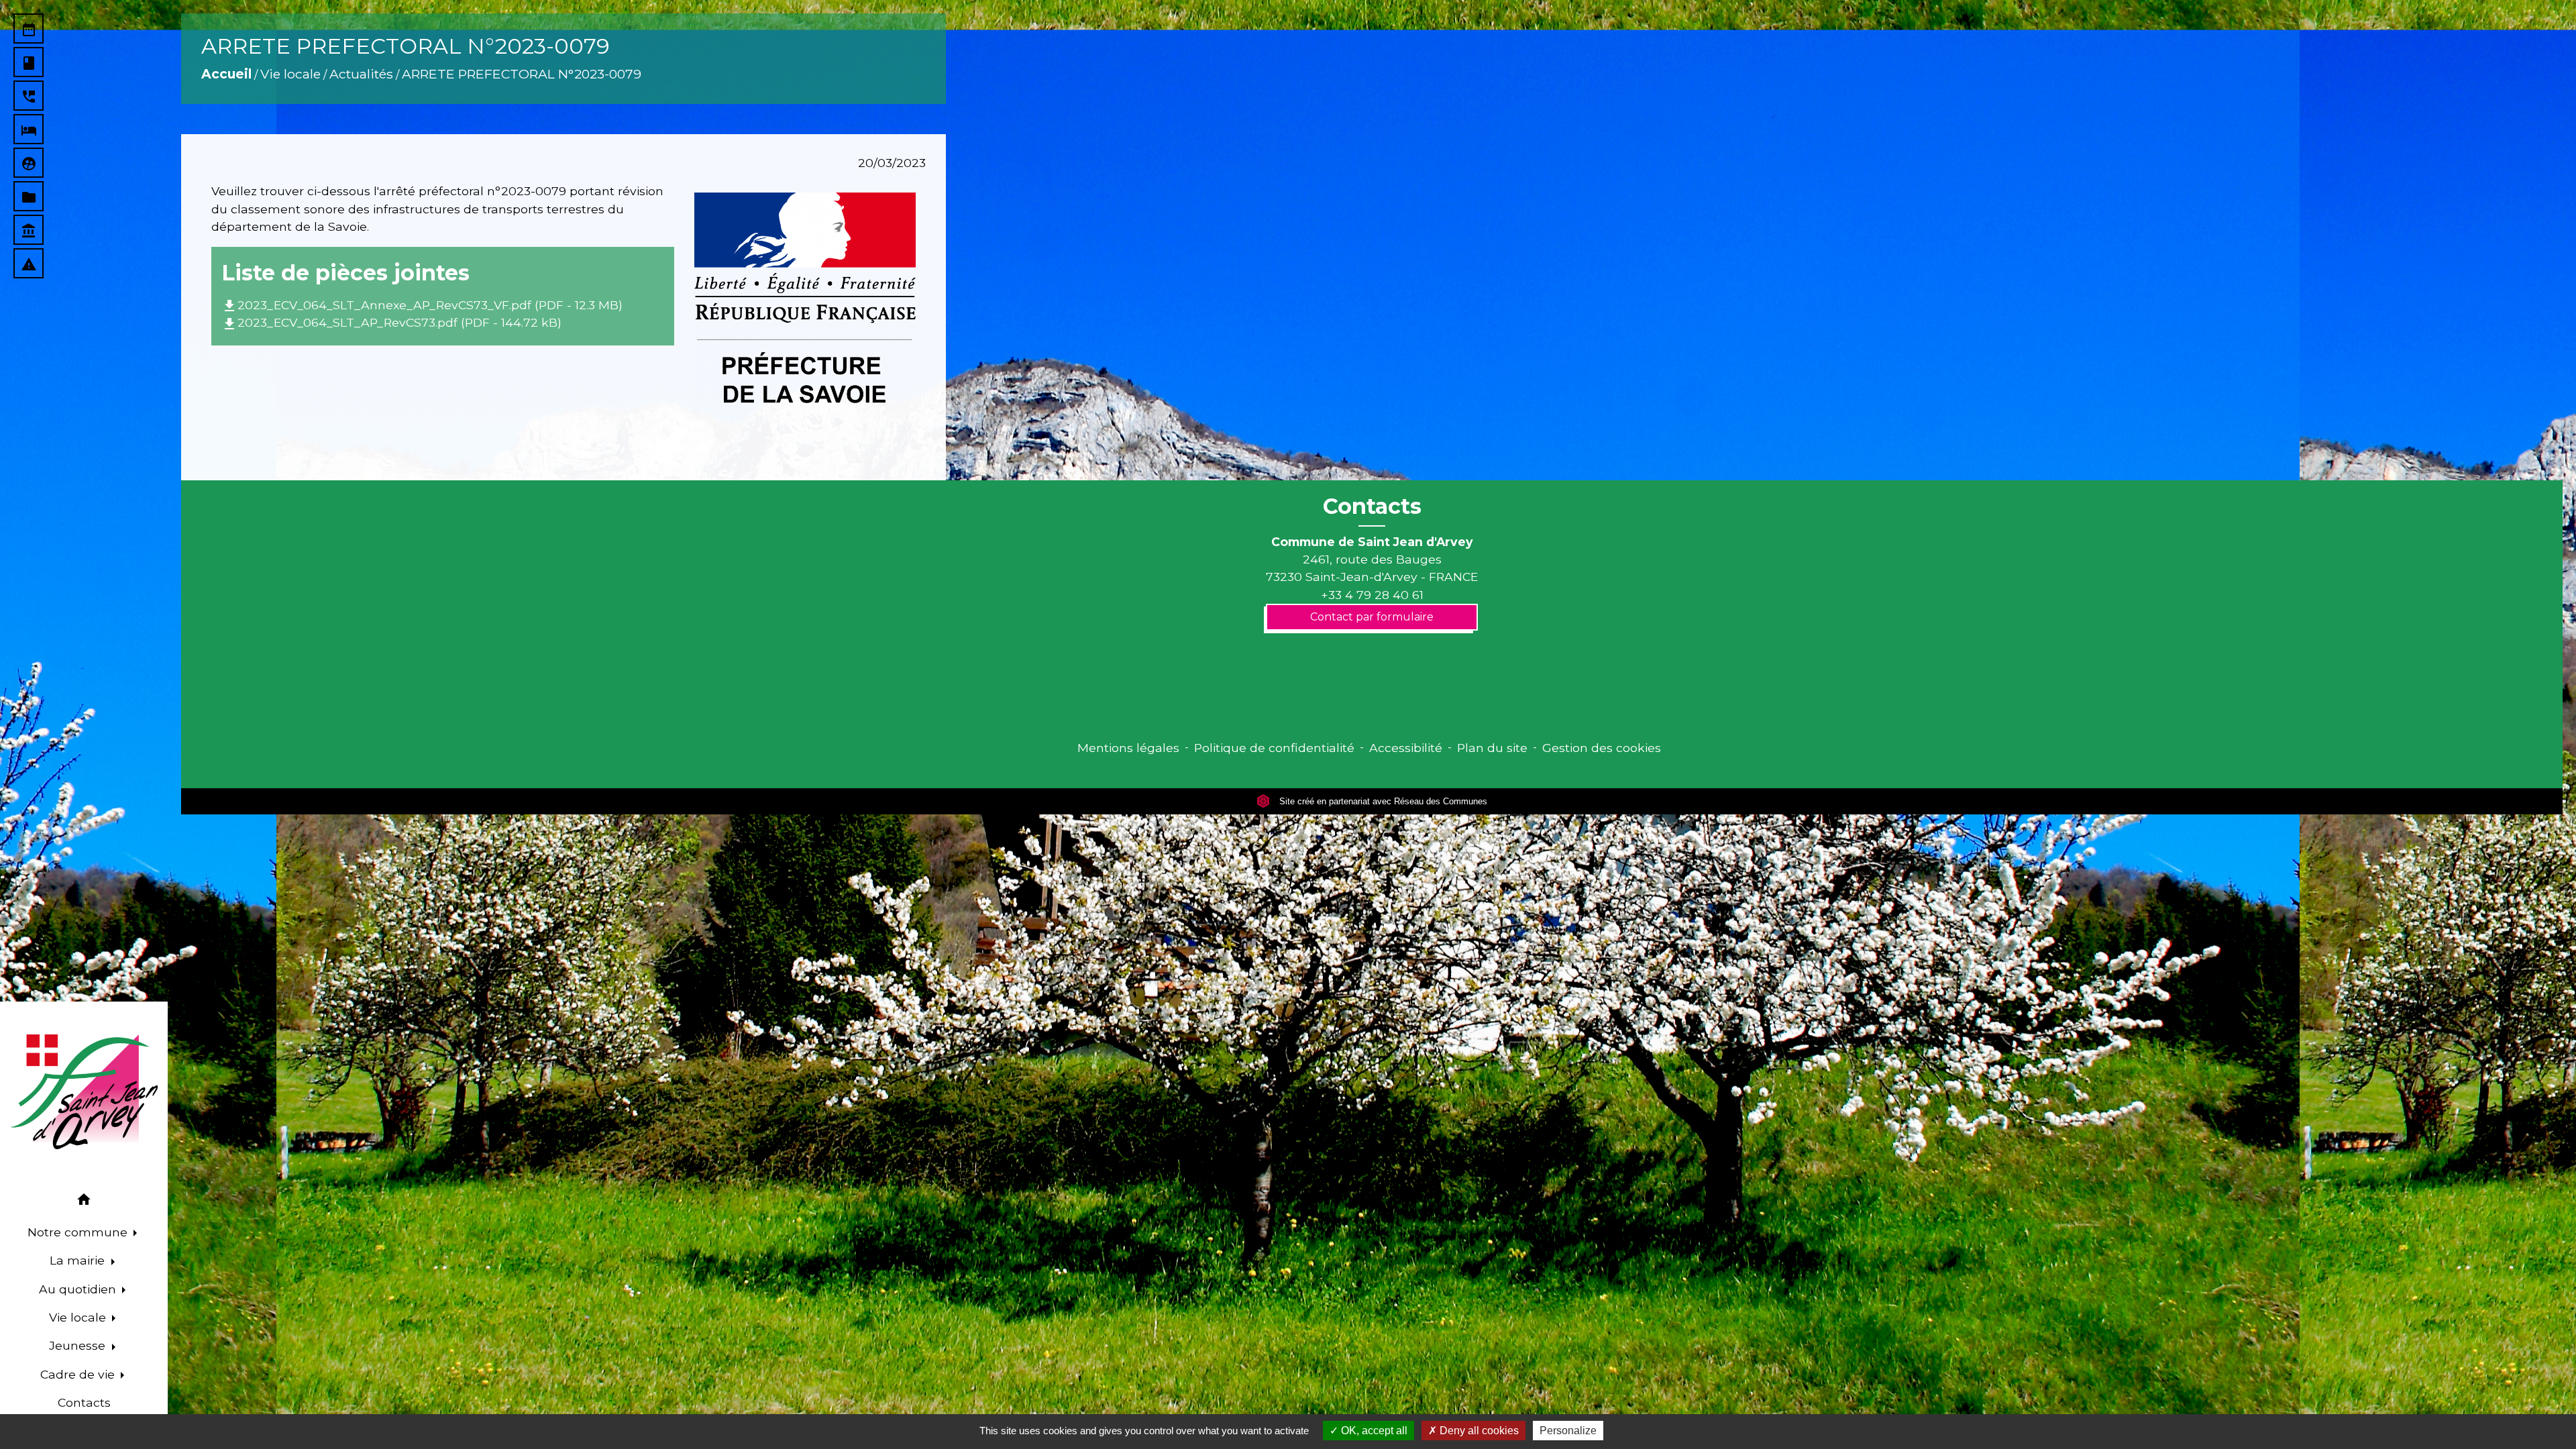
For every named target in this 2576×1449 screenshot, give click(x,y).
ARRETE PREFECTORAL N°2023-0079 (522, 74)
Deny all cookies (1478, 1431)
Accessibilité (1406, 748)
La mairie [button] (79, 1260)
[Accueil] (84, 1092)
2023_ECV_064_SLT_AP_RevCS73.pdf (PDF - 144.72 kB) (391, 322)
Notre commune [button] (79, 1232)
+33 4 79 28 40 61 (1372, 595)
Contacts (1372, 506)
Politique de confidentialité (1274, 748)
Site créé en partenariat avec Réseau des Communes (1382, 801)
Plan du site (1492, 748)
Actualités (361, 74)
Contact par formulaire (1372, 617)
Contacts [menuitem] (84, 1402)
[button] (84, 1202)
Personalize (1568, 1431)
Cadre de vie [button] (79, 1374)
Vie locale (290, 74)
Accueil (226, 74)
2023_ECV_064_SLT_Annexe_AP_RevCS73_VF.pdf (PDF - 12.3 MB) (422, 305)
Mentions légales (1128, 748)
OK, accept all (1373, 1431)
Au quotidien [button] (79, 1289)
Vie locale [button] (79, 1317)
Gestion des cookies (1602, 748)
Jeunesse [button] (79, 1345)
